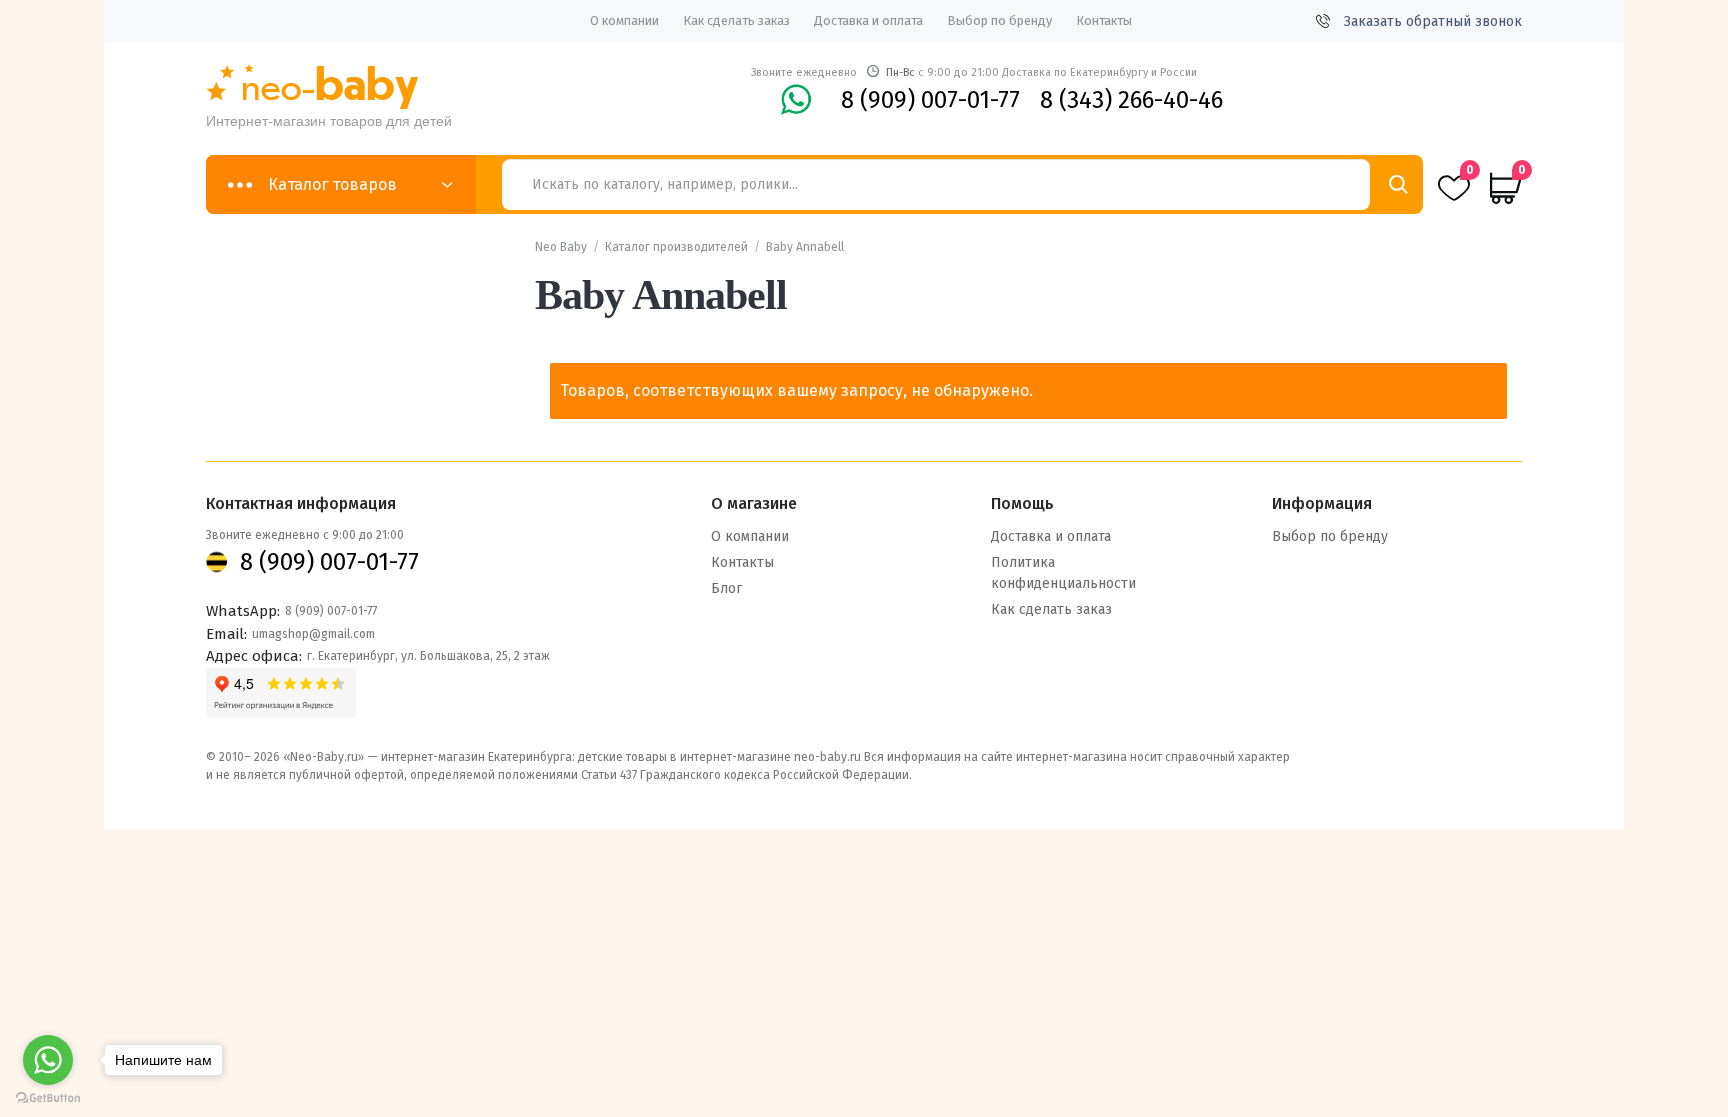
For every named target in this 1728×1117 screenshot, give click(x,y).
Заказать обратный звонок (1433, 21)
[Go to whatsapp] (48, 1060)
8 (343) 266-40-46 (1131, 100)
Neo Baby (561, 247)
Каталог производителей (676, 247)
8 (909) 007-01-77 (930, 100)
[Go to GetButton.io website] (48, 1097)
